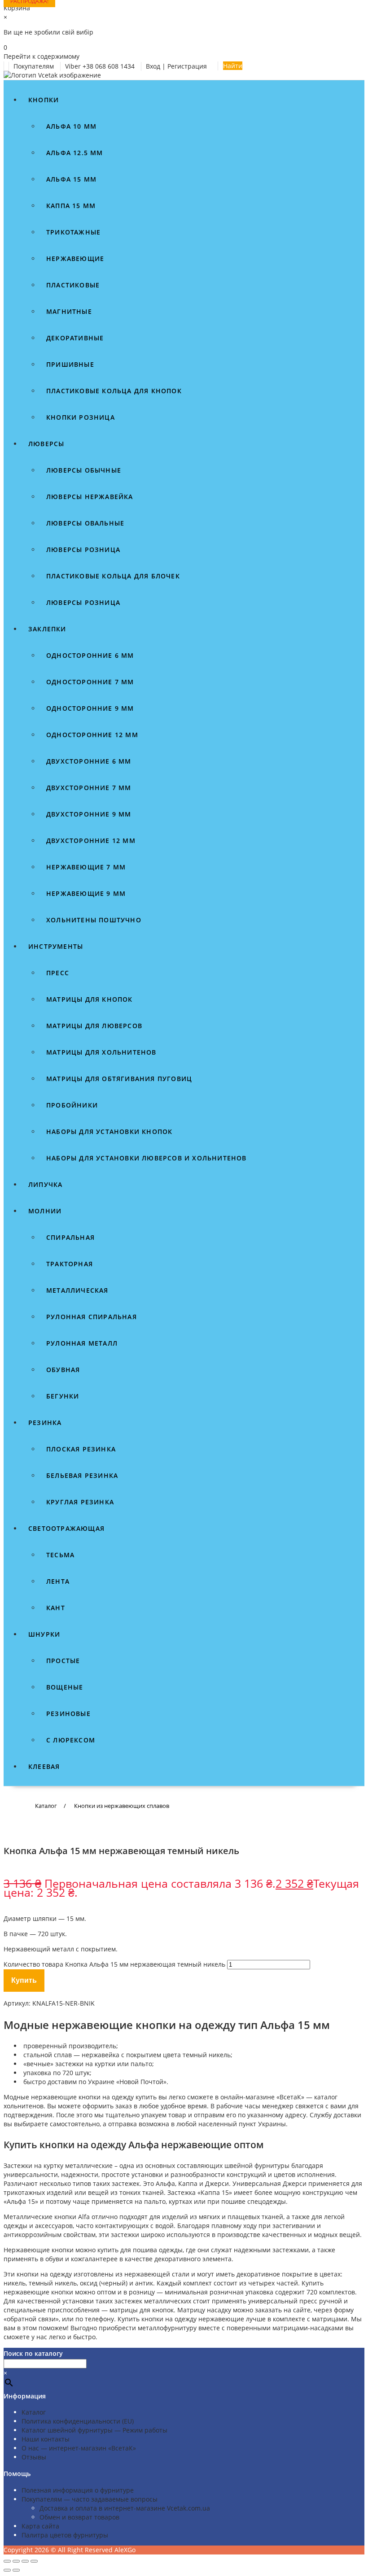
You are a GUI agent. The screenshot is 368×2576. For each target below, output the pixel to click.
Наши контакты (46, 2439)
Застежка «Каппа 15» (200, 2192)
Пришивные (70, 364)
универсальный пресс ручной (295, 2301)
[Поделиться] (25, 2561)
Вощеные (65, 1687)
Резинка (45, 1423)
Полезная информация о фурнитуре (78, 2490)
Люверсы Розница (83, 602)
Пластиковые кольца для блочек (113, 576)
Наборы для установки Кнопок (109, 1132)
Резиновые (68, 1714)
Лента (58, 1581)
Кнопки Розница (81, 417)
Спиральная (70, 1237)
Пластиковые (73, 285)
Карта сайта (40, 2526)
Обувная (63, 1370)
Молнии (45, 1211)
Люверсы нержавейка (90, 497)
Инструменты (56, 946)
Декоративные (75, 338)
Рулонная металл (82, 1343)
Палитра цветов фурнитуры (65, 2535)
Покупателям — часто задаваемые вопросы (90, 2499)
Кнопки (44, 100)
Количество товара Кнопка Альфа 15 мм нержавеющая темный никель (114, 1964)
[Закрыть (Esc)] (34, 2561)
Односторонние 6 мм (90, 655)
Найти (233, 66)
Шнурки (44, 1634)
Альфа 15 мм (71, 179)
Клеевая (44, 1766)
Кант (56, 1608)
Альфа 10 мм (71, 126)
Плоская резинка (81, 1449)
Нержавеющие (75, 258)
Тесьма (60, 1555)
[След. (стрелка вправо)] (16, 2570)
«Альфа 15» (21, 2201)
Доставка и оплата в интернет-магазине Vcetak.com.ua (125, 2508)
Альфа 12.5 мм (75, 153)
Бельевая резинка (82, 1475)
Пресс (58, 973)
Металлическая (77, 1290)
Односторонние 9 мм (90, 708)
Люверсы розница (83, 550)
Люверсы (46, 444)
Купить (24, 1980)
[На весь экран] (16, 2561)
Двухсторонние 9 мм (89, 814)
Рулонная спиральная (92, 1317)
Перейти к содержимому (42, 56)
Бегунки (63, 1396)
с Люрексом (71, 1740)
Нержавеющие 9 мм (86, 893)
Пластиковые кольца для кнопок (114, 391)
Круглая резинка (80, 1502)
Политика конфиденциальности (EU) (78, 2421)
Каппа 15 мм (71, 206)
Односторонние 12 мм (92, 735)
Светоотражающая (66, 1528)
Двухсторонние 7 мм (89, 788)
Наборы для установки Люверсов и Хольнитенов (147, 1158)
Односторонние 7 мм (90, 682)
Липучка (45, 1184)
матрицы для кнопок (142, 2310)
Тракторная (70, 1264)
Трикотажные (73, 232)
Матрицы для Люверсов (94, 1026)
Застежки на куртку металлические (58, 2165)
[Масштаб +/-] (7, 2561)
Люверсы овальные (85, 523)
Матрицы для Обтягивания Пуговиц (119, 1079)
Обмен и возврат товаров (79, 2517)
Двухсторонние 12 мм (91, 841)
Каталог (34, 2412)
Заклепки (47, 629)
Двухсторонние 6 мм (89, 761)
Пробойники (72, 1105)
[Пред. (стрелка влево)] (7, 2570)
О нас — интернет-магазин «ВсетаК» (79, 2448)
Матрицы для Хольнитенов (101, 1052)
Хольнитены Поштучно (94, 920)
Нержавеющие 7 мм (86, 867)
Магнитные (69, 311)
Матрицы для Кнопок (90, 999)
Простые (63, 1661)
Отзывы (34, 2457)
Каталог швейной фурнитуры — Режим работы (94, 2430)
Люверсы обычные (84, 470)
